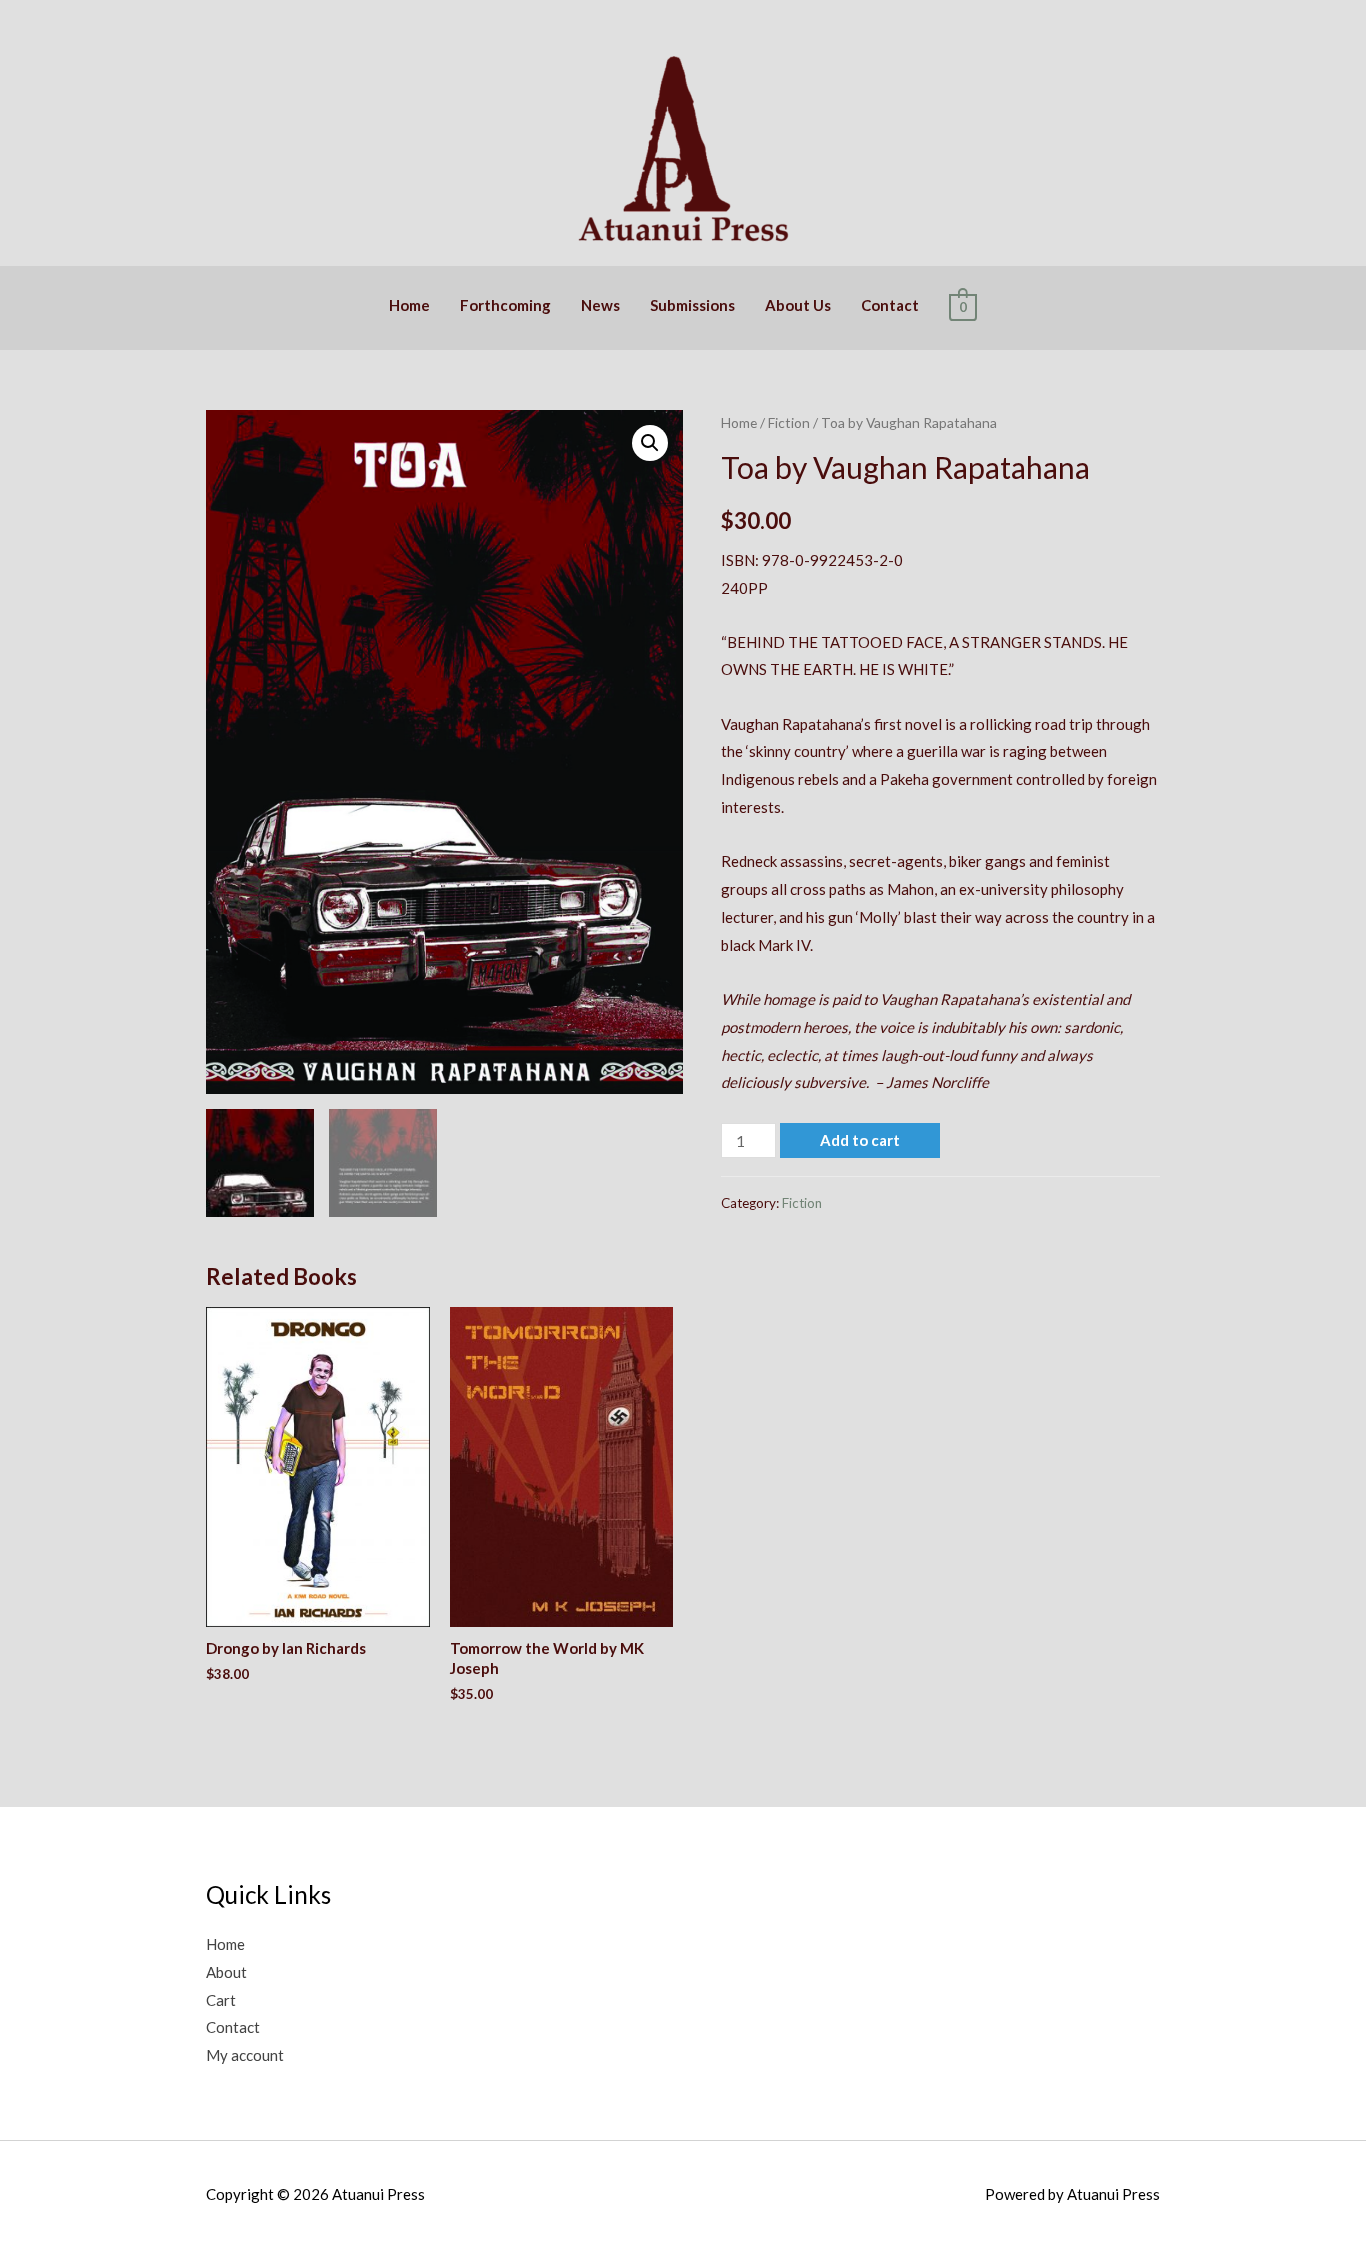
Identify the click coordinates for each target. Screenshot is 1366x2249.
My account (245, 2055)
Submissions (692, 305)
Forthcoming (505, 305)
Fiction (789, 422)
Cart (221, 2000)
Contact (890, 305)
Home (409, 305)
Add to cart (860, 1140)
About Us (798, 305)
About (226, 1972)
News (600, 305)
